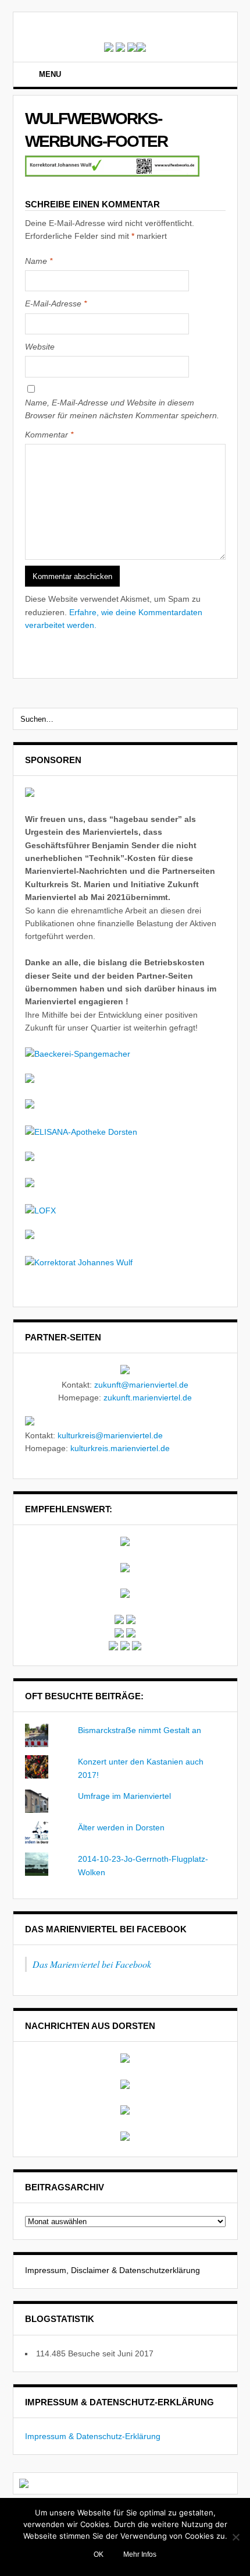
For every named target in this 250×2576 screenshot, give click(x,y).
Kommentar (49, 435)
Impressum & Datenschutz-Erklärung (93, 2436)
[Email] (218, 76)
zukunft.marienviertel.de (148, 1398)
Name (39, 261)
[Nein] (235, 2537)
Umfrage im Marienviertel (124, 1796)
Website (40, 347)
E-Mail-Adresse (56, 304)
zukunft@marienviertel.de (141, 1385)
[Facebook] (203, 76)
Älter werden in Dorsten (121, 1827)
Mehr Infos (140, 2554)
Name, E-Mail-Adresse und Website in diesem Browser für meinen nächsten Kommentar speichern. (122, 409)
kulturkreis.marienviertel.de (120, 1448)
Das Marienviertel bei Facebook (106, 1929)
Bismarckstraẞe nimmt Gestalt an (140, 1730)
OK (99, 2554)
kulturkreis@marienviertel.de (110, 1435)
